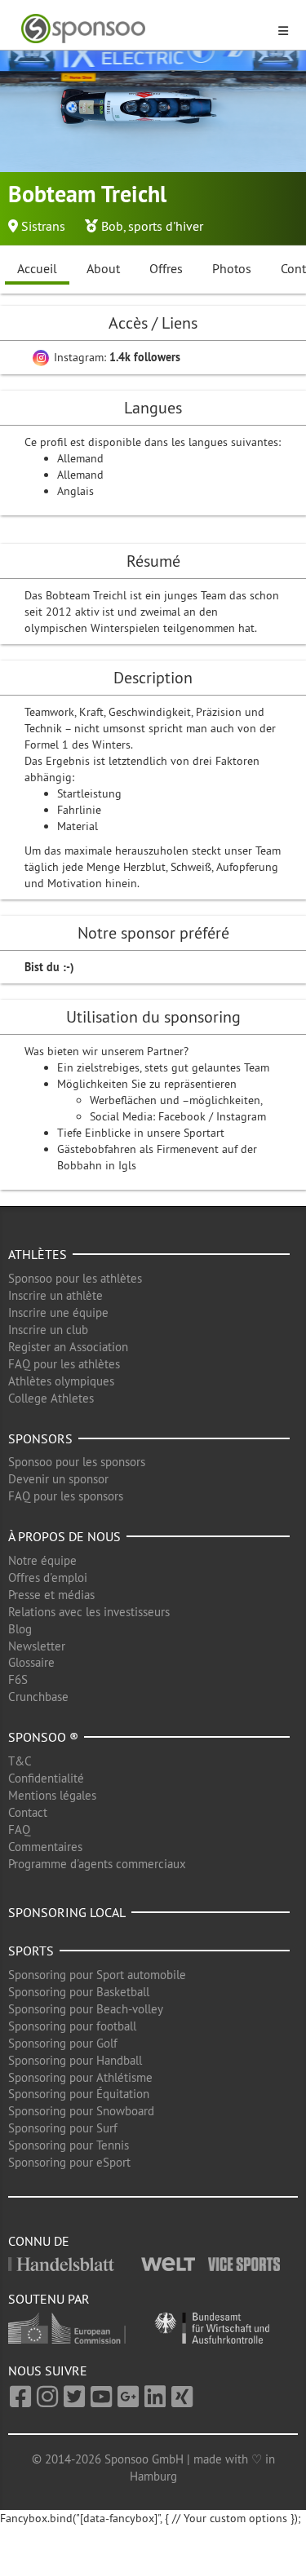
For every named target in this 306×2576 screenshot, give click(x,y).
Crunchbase (38, 1697)
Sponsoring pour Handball (75, 2060)
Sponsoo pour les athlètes (75, 1278)
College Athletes (51, 1398)
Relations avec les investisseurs (89, 1612)
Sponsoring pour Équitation (79, 2094)
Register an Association (68, 1347)
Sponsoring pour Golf (63, 2043)
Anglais (75, 491)
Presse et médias (51, 1595)
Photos (232, 268)
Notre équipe (42, 1560)
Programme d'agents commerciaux (97, 1864)
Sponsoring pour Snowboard (81, 2111)
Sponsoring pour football (72, 2026)
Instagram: (115, 357)
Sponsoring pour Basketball (79, 1992)
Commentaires (45, 1847)
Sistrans (43, 226)
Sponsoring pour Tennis (69, 2145)
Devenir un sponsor (58, 1479)
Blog (20, 1629)
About (103, 268)
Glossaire (31, 1662)
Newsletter (37, 1646)
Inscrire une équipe (58, 1312)
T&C (20, 1761)
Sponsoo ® (43, 1737)
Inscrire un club (48, 1330)
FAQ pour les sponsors (66, 1496)
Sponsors (40, 1438)
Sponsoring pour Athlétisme (80, 2077)
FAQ (19, 1829)
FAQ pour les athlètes (64, 1364)
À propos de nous (64, 1536)
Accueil (37, 268)
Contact (28, 1812)
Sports (31, 1951)
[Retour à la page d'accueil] (143, 29)
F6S (18, 1679)
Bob (112, 226)
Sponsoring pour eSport (69, 2162)
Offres (166, 268)
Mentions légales (52, 1795)
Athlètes (38, 1254)
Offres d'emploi (48, 1577)
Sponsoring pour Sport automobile (97, 1975)
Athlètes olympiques (61, 1381)
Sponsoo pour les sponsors (77, 1462)
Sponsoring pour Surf (63, 2128)
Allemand (80, 458)
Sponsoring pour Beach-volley (86, 2009)
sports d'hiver (166, 226)
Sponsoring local (67, 1912)
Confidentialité (46, 1778)
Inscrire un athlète (55, 1295)
